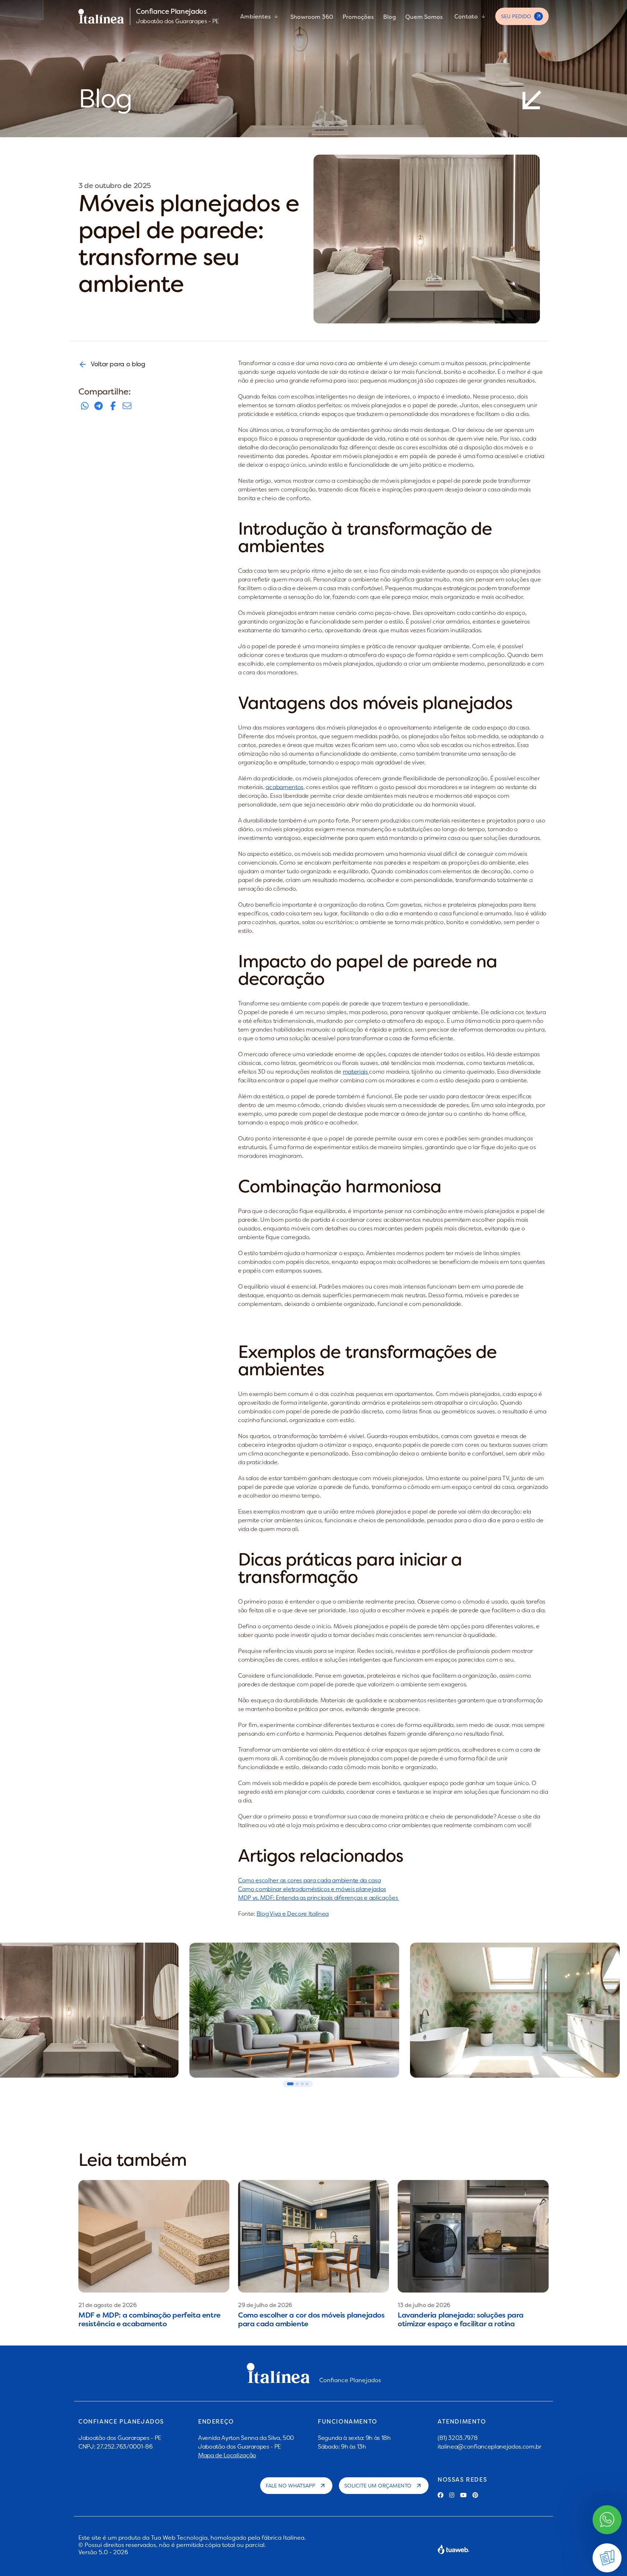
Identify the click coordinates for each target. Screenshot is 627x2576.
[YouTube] (463, 2495)
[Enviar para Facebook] (113, 406)
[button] (290, 2084)
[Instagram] (452, 2495)
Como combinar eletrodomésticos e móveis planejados (312, 1889)
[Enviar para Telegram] (99, 406)
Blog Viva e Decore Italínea (293, 1914)
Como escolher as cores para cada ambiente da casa (309, 1880)
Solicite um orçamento (378, 2486)
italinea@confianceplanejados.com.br (489, 2446)
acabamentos (284, 787)
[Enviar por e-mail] (127, 406)
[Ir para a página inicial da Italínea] (101, 16)
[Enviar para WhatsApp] (85, 406)
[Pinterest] (475, 2495)
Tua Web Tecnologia (179, 2538)
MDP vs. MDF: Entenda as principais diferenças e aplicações (319, 1898)
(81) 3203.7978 (458, 2438)
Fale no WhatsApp (290, 2486)
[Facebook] (440, 2495)
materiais (356, 1071)
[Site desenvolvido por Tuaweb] (454, 2549)
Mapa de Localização (227, 2455)
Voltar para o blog (118, 364)
